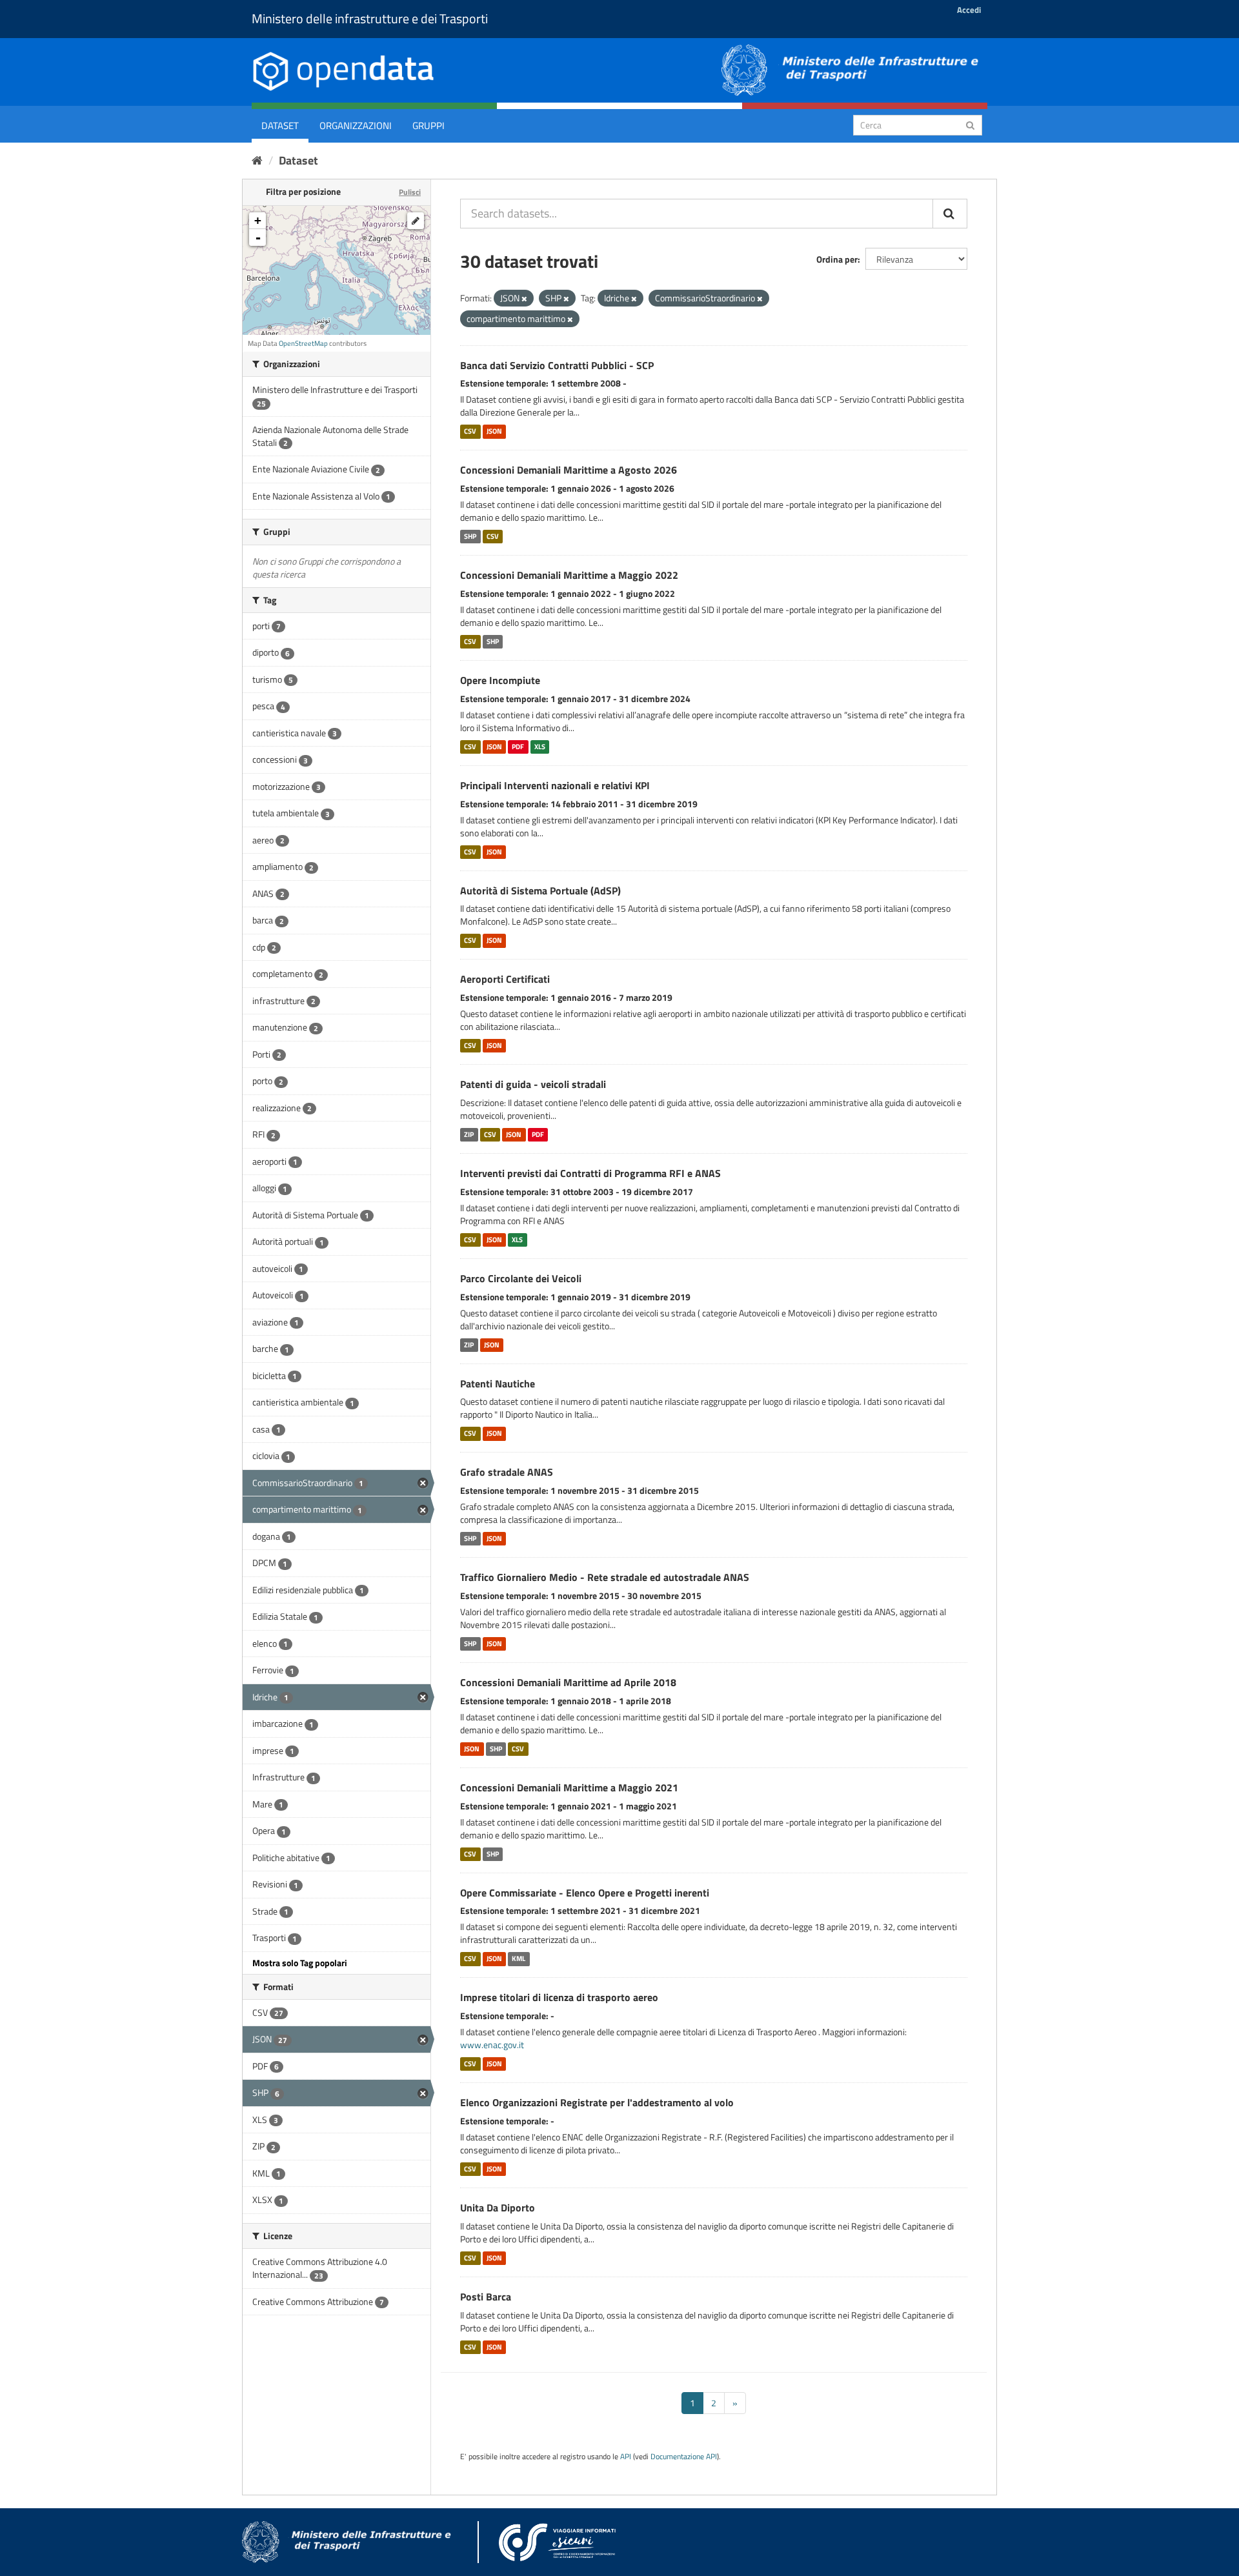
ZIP (469, 1134)
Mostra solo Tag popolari (300, 1963)
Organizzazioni (356, 126)
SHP (470, 536)
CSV (470, 431)
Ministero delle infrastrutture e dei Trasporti (370, 18)
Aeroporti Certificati (505, 979)
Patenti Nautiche (498, 1384)
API (626, 2457)
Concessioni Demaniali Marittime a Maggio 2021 (569, 1787)
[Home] (257, 160)
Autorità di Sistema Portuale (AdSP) (540, 891)
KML (519, 1958)
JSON (494, 431)
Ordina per (837, 259)
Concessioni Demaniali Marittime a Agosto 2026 (569, 470)
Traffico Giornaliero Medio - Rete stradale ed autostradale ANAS (605, 1577)
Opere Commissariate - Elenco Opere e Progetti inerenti (585, 1893)
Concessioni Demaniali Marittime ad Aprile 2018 (568, 1682)
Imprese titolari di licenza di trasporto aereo (559, 1997)
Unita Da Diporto (498, 2208)
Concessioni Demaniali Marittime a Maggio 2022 (569, 575)
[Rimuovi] (524, 299)
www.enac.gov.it (492, 2045)
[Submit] (970, 124)
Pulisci (410, 192)
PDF (518, 747)
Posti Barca (486, 2297)
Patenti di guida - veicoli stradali (533, 1084)
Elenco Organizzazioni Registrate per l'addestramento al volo (597, 2102)
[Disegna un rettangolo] (416, 221)
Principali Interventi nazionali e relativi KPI (555, 785)
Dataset (280, 126)
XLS (540, 747)
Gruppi (428, 126)
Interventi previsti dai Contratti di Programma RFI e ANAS (590, 1173)
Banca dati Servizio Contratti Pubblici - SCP (557, 365)
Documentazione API (684, 2457)
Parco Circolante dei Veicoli (521, 1278)
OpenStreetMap (303, 343)
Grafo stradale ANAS (507, 1472)
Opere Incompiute (500, 680)
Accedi (969, 10)
